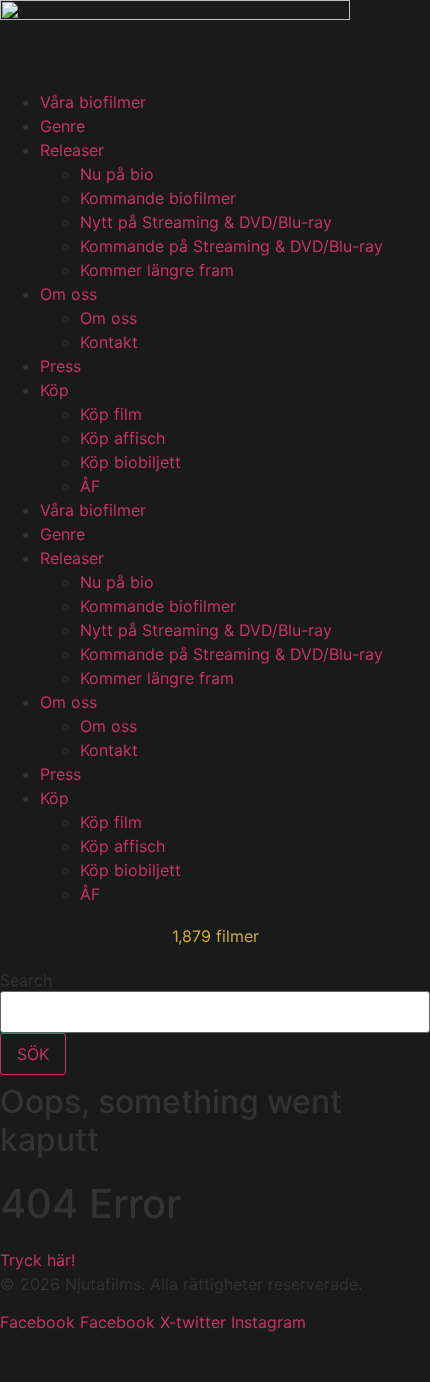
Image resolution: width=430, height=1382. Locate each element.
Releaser (72, 150)
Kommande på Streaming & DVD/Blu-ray (231, 246)
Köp (54, 390)
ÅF (90, 486)
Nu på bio (117, 174)
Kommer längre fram (157, 270)
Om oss (68, 294)
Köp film (111, 414)
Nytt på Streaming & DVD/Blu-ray (206, 222)
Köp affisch (122, 438)
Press (60, 366)
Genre (62, 126)
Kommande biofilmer (158, 198)
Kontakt (109, 342)
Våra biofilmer (93, 102)
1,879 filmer (215, 936)
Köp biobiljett (130, 462)
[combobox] (215, 1012)
